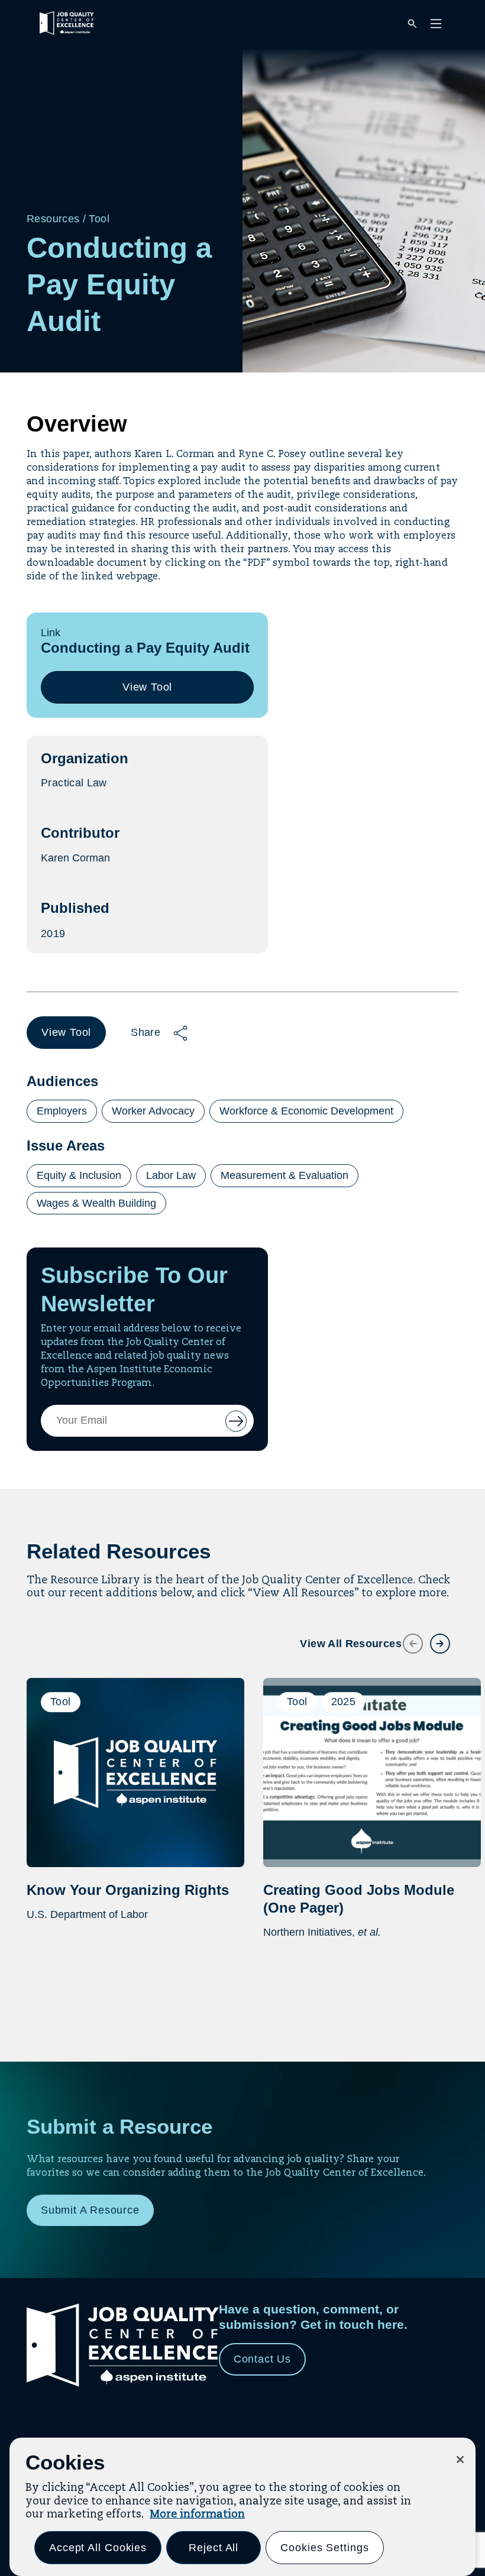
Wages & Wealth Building (96, 1203)
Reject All (214, 2548)
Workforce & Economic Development (306, 1111)
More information (197, 2515)
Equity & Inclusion (79, 1175)
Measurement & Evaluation (284, 1175)
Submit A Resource (90, 2210)
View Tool (152, 692)
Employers (62, 1111)
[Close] (460, 2460)
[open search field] (412, 25)
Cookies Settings (324, 2548)
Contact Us (262, 2359)
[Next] (433, 1637)
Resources (53, 219)
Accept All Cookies (98, 2548)
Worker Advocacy (153, 1111)
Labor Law (171, 1175)
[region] (242, 2507)
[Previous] (406, 1637)
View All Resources (350, 1644)
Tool (99, 219)
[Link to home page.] (123, 2385)
